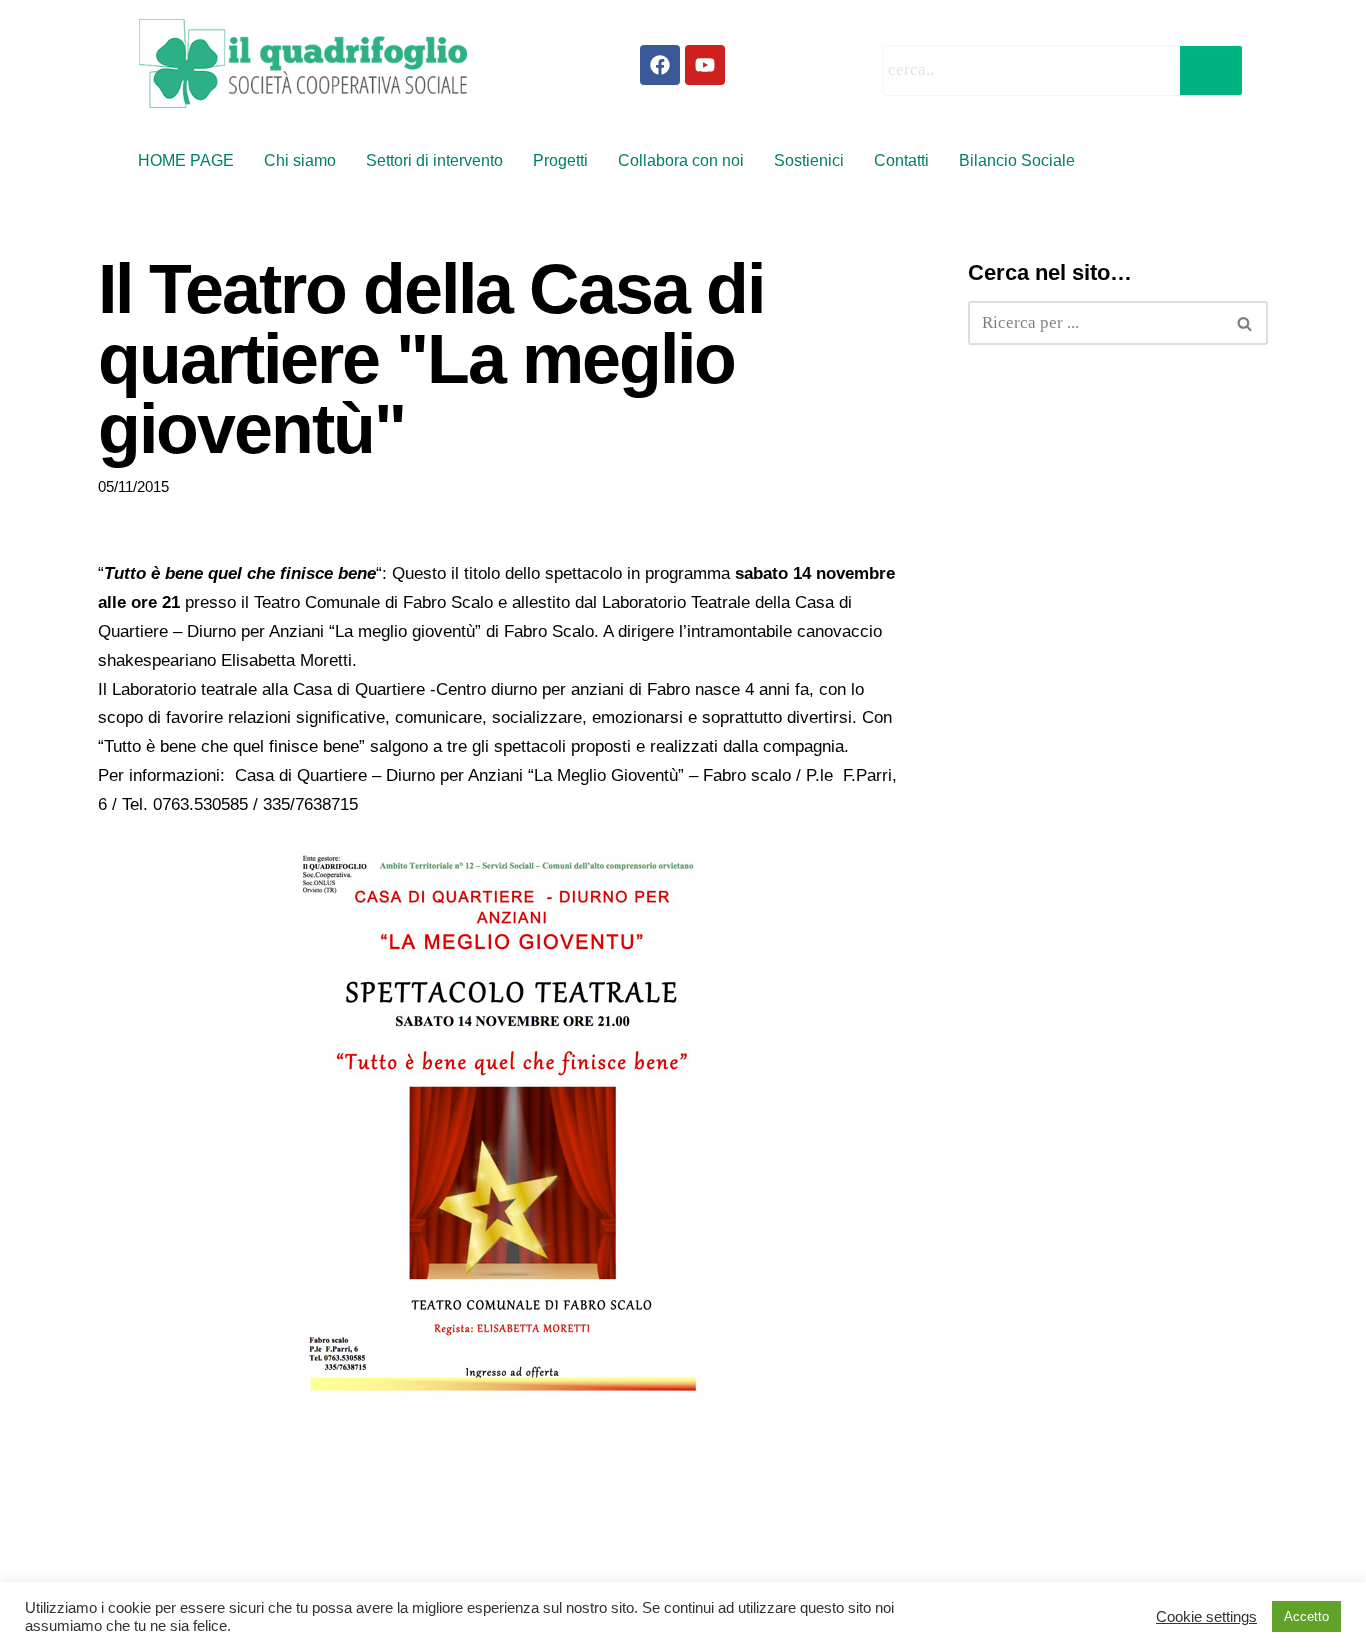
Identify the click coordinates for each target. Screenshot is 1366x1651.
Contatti (901, 160)
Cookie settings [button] (1206, 1617)
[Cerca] (1245, 323)
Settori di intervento (434, 160)
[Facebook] (660, 65)
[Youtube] (705, 65)
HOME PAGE (186, 160)
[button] (1022, 161)
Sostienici (809, 160)
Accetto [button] (1306, 1616)
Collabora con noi (681, 160)
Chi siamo (300, 160)
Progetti (560, 160)
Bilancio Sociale (1017, 160)
